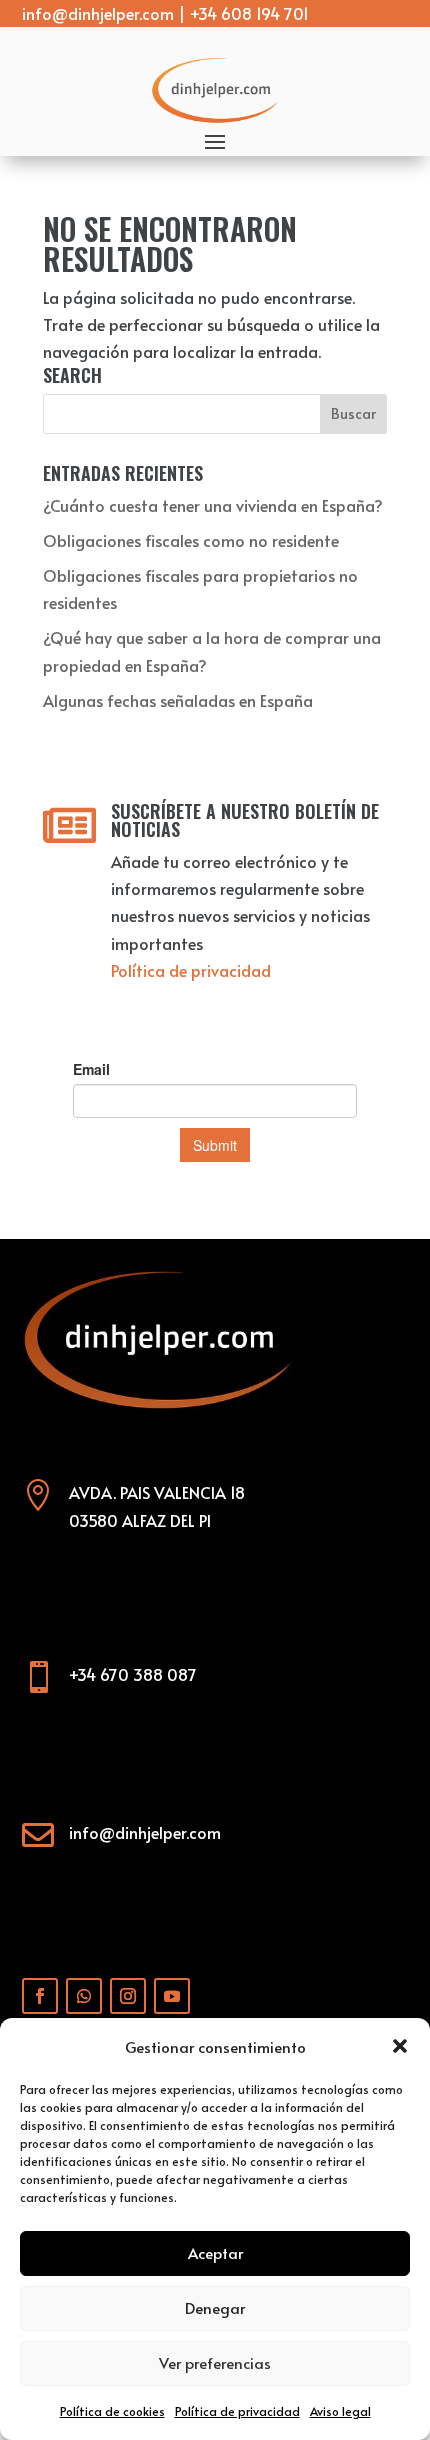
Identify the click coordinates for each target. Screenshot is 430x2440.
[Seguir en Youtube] (172, 1996)
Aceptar (215, 2252)
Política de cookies (112, 2411)
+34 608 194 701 (249, 13)
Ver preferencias (215, 2362)
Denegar (215, 2307)
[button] (400, 2046)
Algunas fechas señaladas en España (178, 700)
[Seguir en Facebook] (40, 1996)
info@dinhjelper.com (98, 13)
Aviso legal (340, 2411)
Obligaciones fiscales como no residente (191, 540)
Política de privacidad (237, 2411)
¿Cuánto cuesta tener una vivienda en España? (213, 505)
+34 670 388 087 (133, 1674)
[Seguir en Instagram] (128, 1996)
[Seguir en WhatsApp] (84, 1996)
